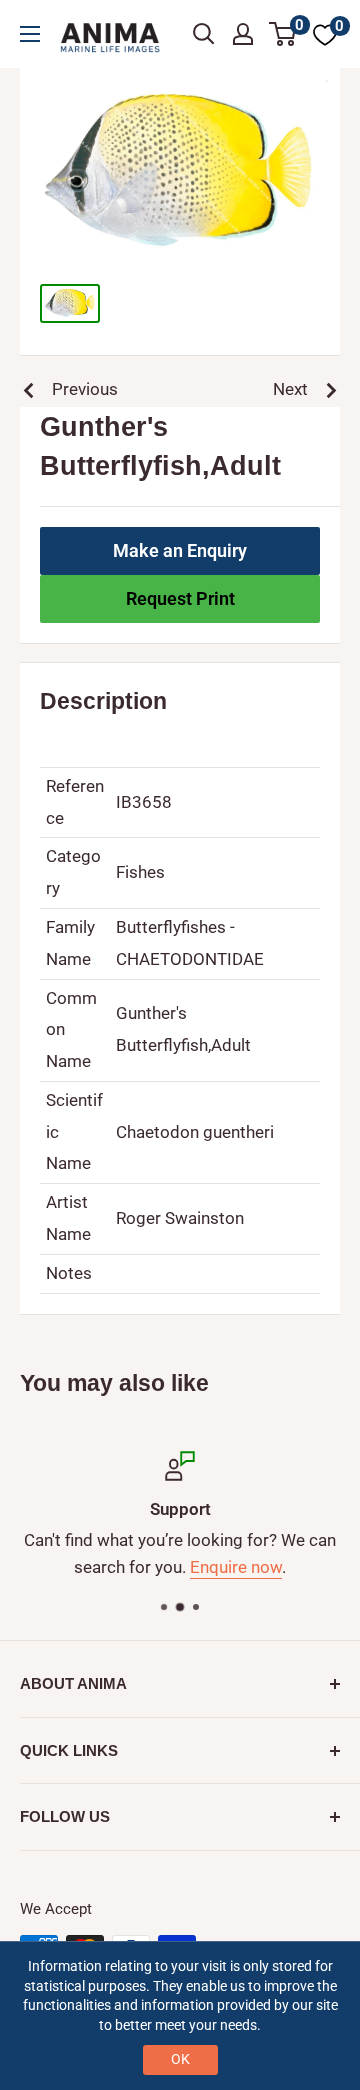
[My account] (243, 34)
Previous (85, 389)
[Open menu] (30, 34)
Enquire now (236, 1568)
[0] (283, 34)
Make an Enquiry (180, 550)
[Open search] (204, 34)
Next (290, 389)
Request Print (180, 598)
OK (180, 2059)
